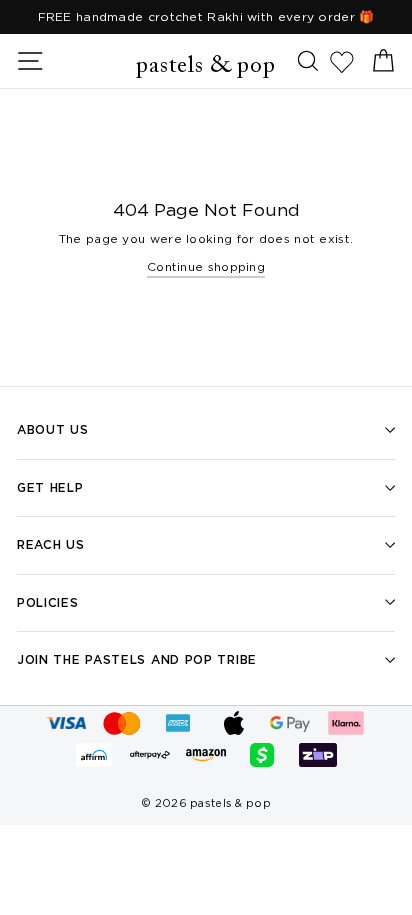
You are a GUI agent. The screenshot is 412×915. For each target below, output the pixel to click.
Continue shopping (206, 266)
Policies (48, 602)
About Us (53, 429)
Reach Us (51, 544)
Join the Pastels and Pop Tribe (137, 659)
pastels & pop (205, 66)
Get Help (50, 487)
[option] (206, 17)
